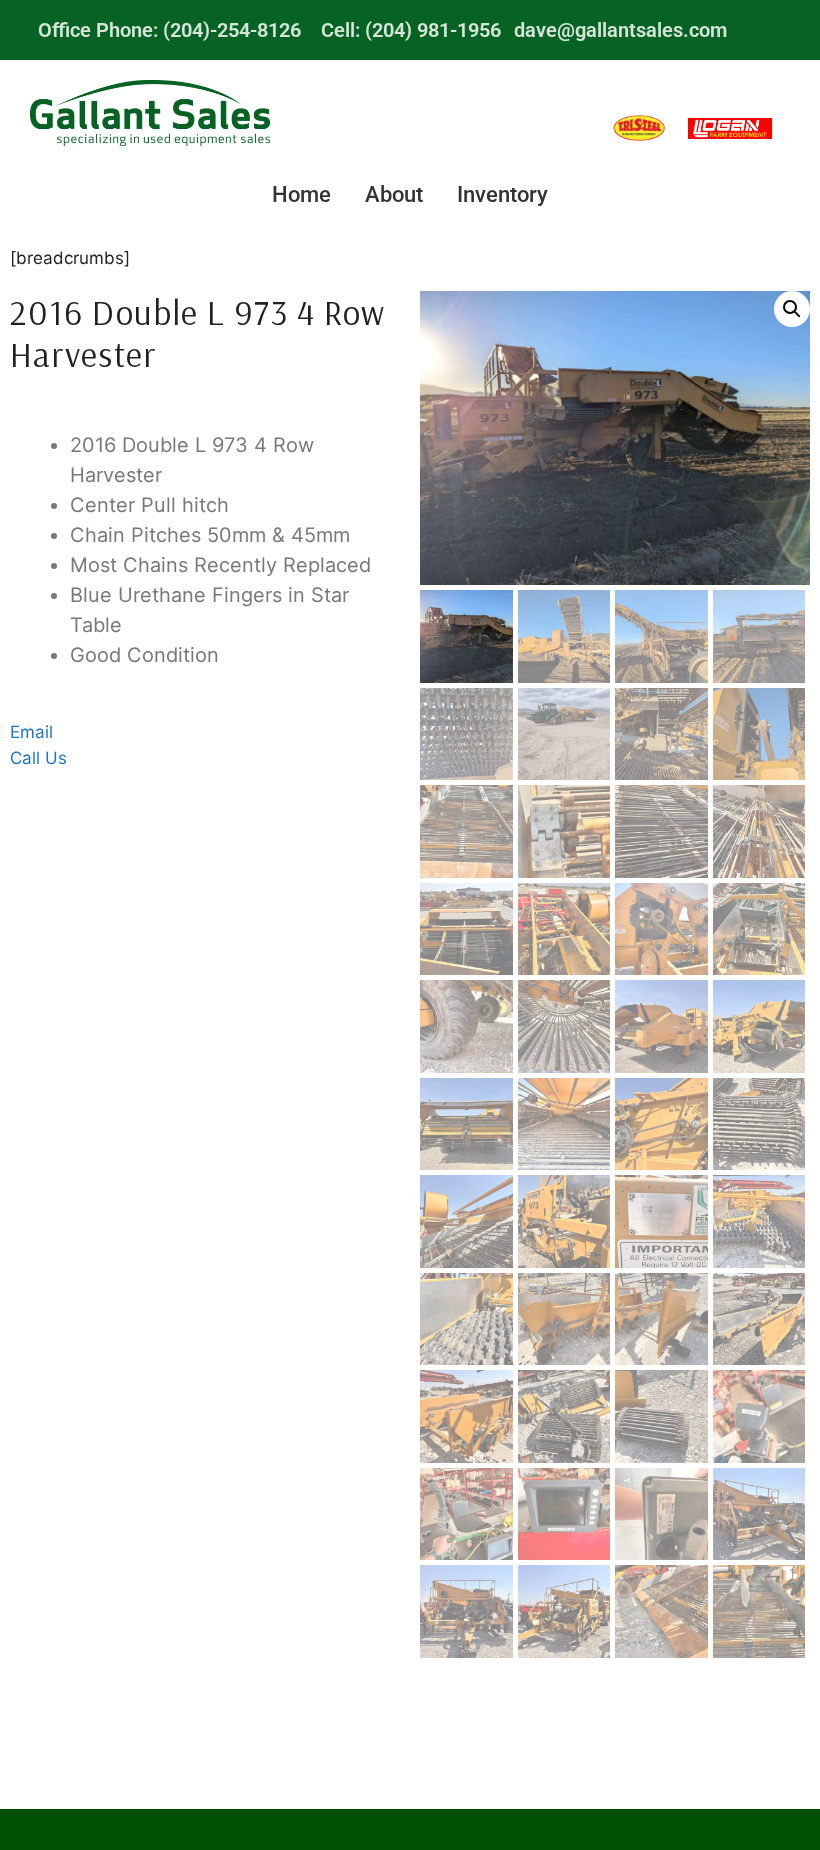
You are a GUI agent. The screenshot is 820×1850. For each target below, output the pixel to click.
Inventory (502, 194)
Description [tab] (205, 412)
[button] (792, 309)
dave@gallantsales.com (620, 30)
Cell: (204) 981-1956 (411, 30)
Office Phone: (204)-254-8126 (169, 30)
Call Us (38, 758)
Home (301, 194)
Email (31, 732)
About (394, 194)
